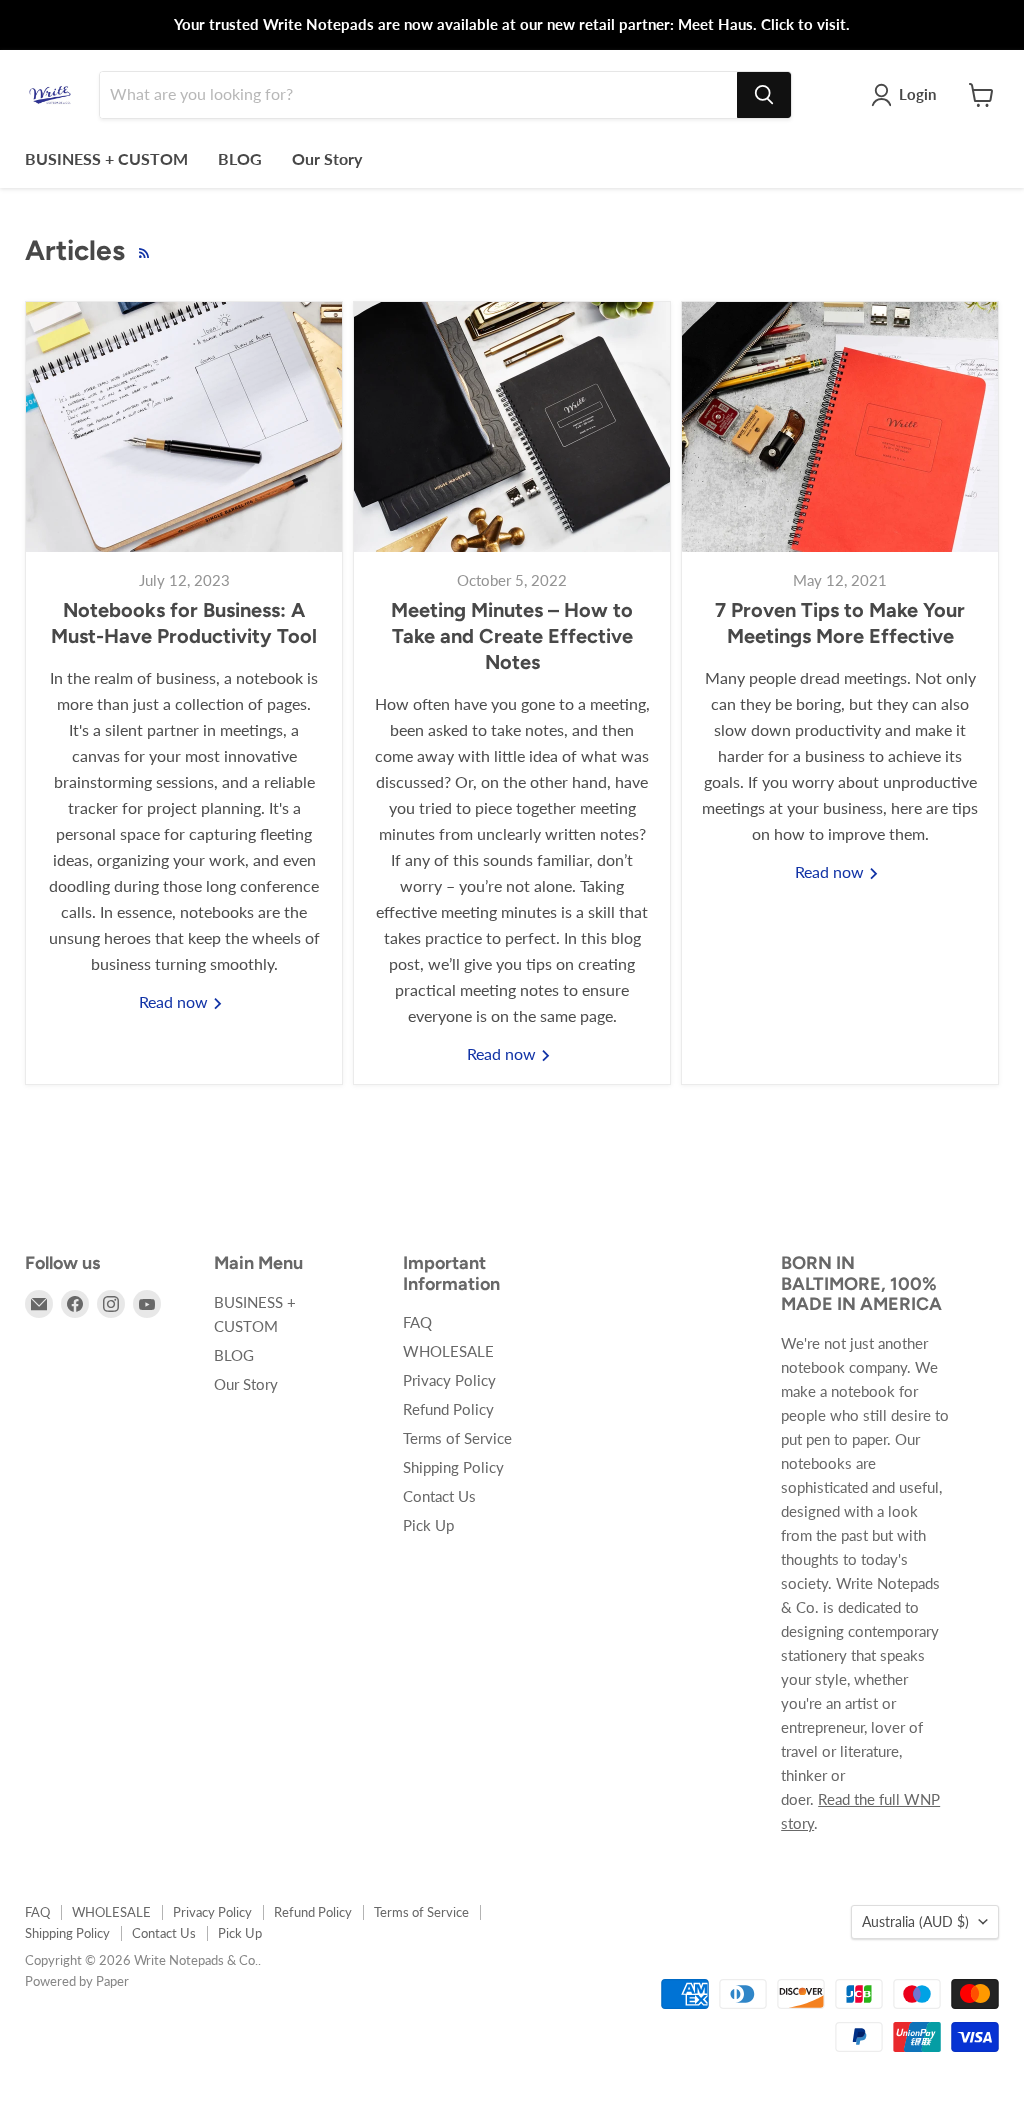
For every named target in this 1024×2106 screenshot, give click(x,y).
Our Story (327, 158)
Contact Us (439, 1496)
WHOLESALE (448, 1351)
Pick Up (428, 1525)
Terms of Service (457, 1438)
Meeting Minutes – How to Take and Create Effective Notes (512, 636)
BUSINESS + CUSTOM (106, 158)
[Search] (764, 95)
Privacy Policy (449, 1380)
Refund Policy (448, 1409)
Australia (915, 1921)
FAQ (417, 1322)
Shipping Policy (453, 1467)
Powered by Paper (77, 1981)
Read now (175, 1001)
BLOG (240, 158)
